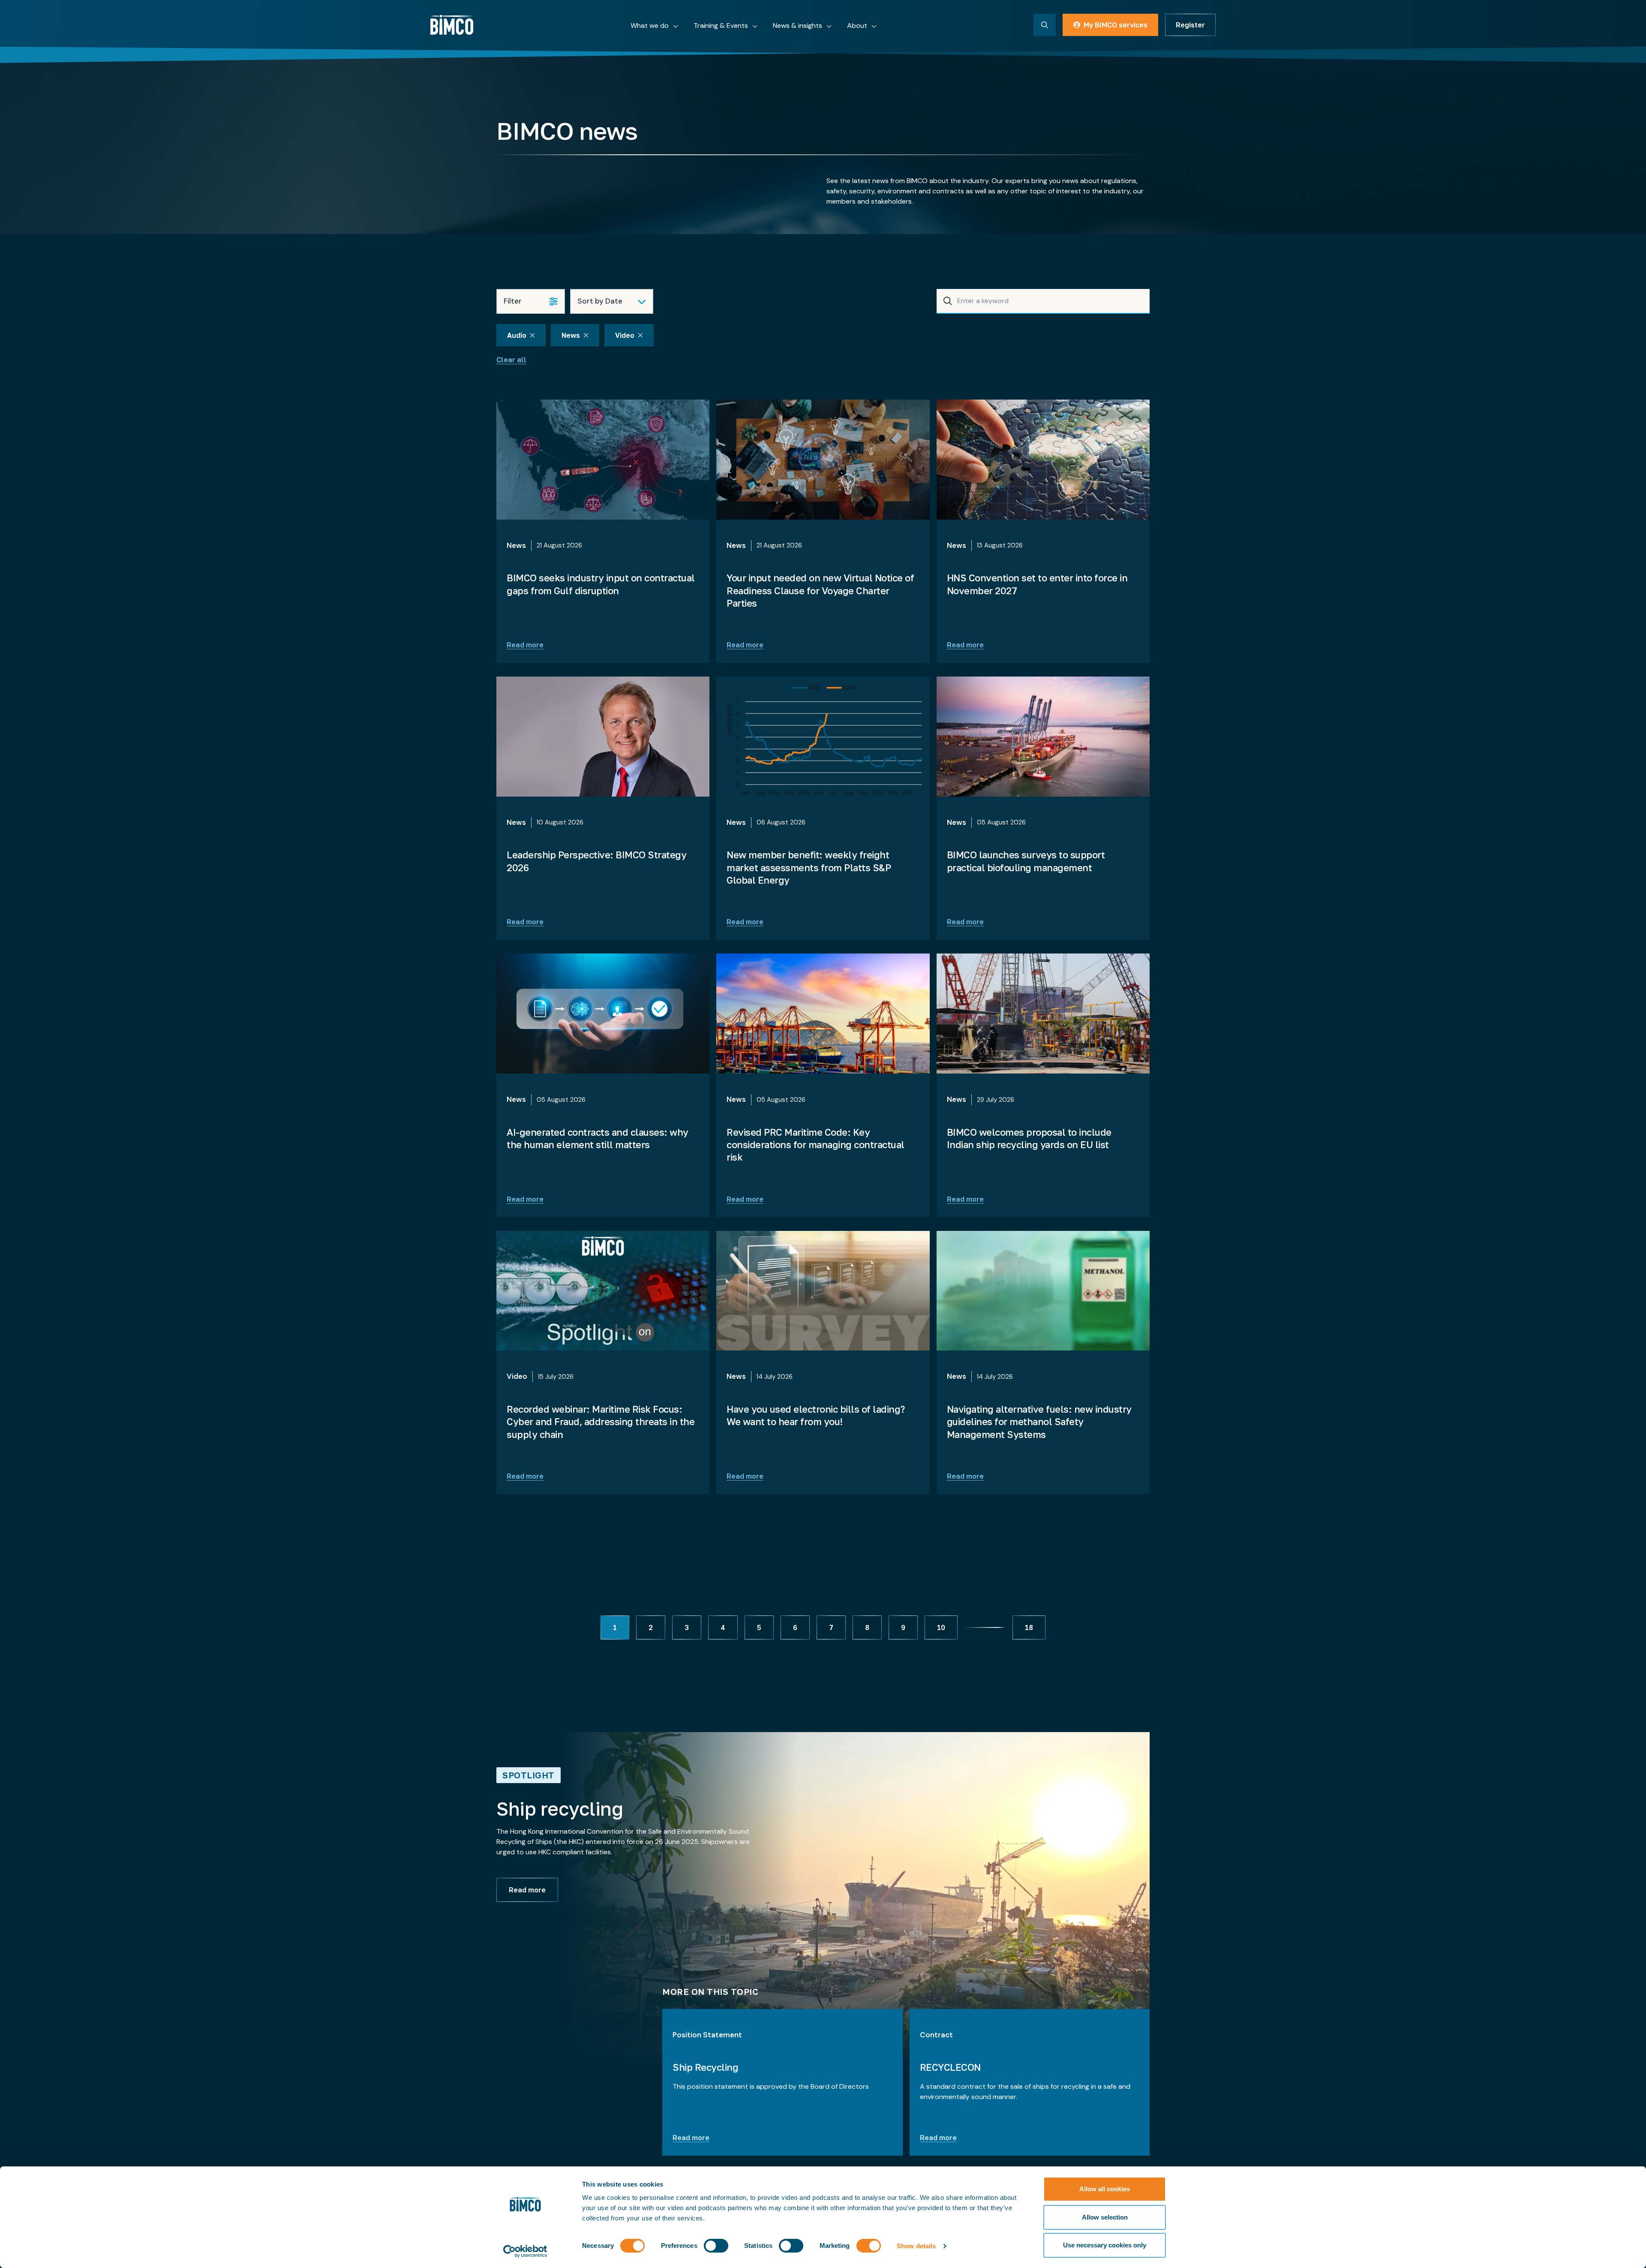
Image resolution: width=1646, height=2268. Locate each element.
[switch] (716, 2246)
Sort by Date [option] (600, 301)
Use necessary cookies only (1105, 2245)
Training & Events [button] (721, 26)
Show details (916, 2246)
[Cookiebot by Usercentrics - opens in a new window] (525, 2251)
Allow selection (1105, 2217)
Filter (513, 301)
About (857, 26)
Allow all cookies (1105, 2189)
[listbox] (612, 301)
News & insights (797, 26)
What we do (650, 26)
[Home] (452, 25)
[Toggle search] (1045, 25)
